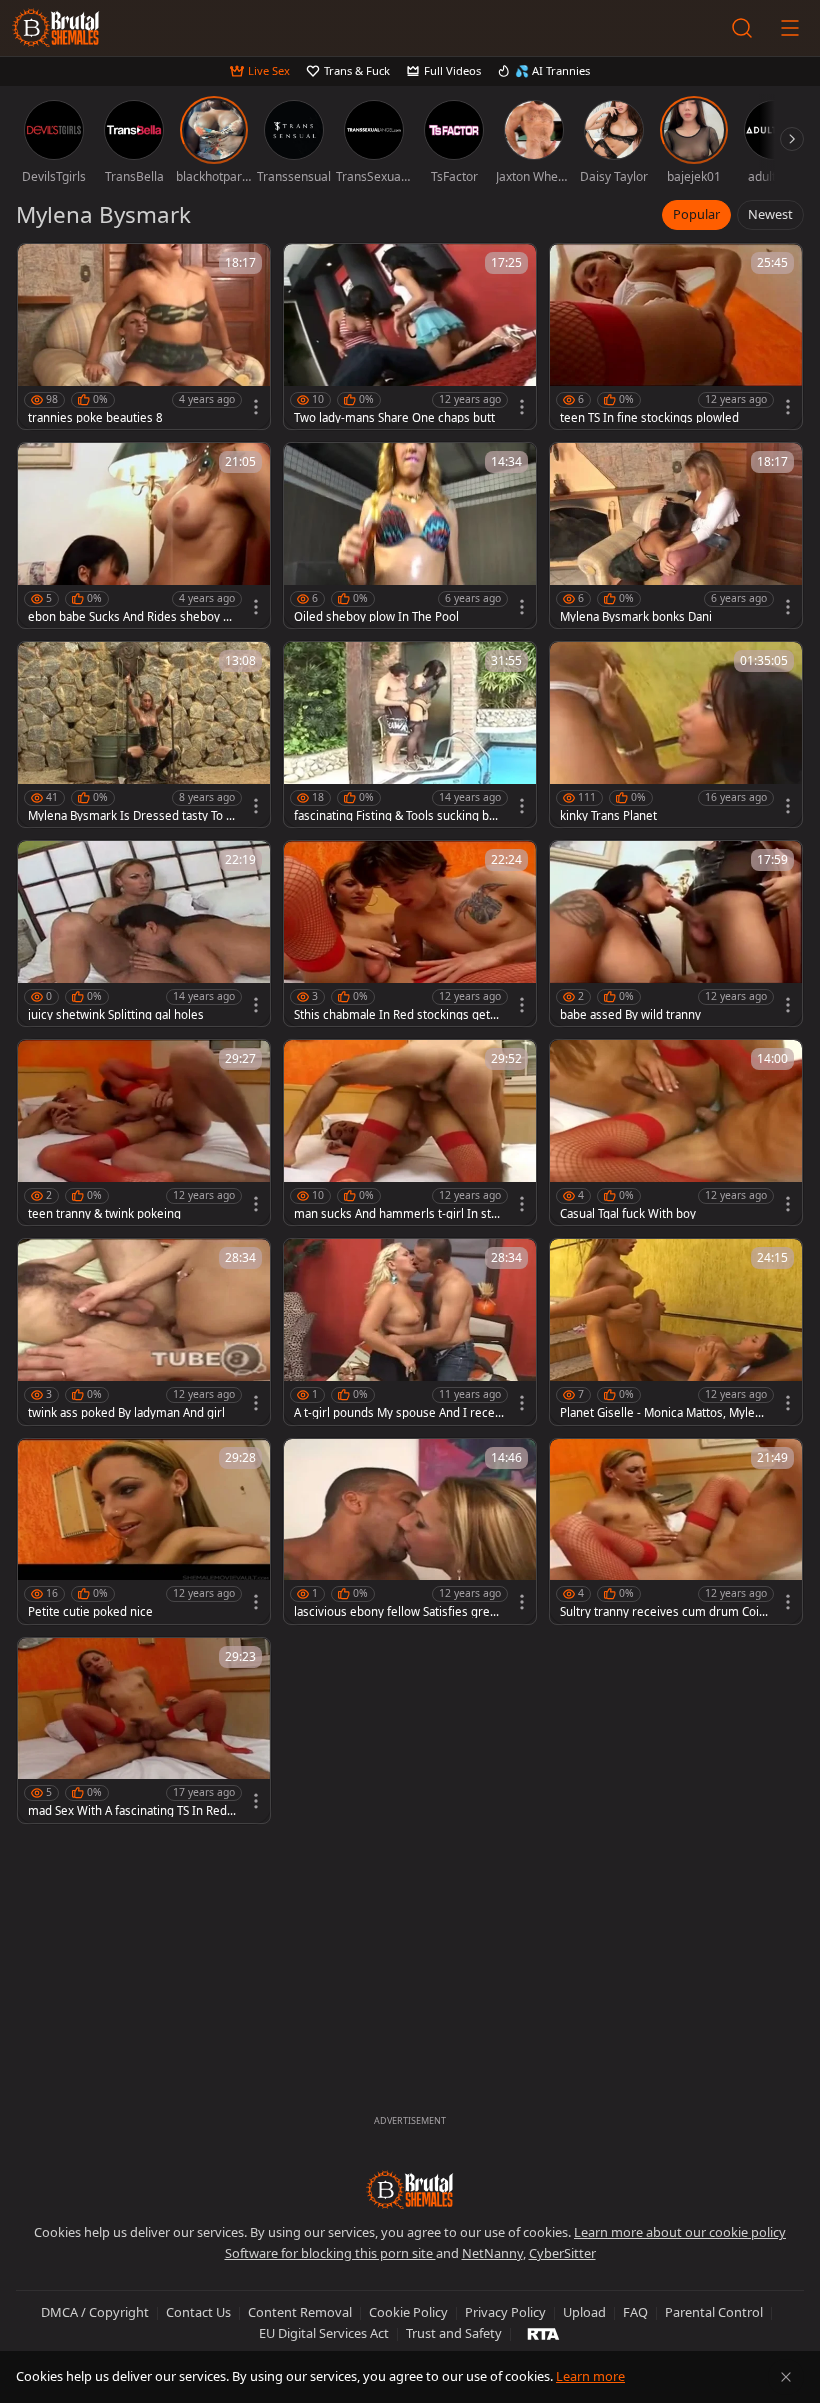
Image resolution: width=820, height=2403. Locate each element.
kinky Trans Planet (608, 816)
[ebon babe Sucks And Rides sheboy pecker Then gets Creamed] (144, 535)
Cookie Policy (408, 2312)
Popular (696, 214)
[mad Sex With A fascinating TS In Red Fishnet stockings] (144, 1730)
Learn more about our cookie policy (680, 2232)
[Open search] (742, 28)
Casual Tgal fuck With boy (628, 1214)
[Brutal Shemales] (56, 28)
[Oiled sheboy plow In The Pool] (410, 535)
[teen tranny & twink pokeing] (144, 1132)
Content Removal (300, 2312)
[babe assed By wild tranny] (676, 933)
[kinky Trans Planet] (676, 734)
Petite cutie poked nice (90, 1612)
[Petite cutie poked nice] (144, 1531)
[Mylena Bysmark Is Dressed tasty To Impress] (144, 734)
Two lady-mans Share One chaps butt (394, 418)
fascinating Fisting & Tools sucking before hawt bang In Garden (397, 816)
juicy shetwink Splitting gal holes (116, 1015)
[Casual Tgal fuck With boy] (676, 1132)
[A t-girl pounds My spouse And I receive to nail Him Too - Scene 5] (410, 1331)
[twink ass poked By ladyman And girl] (144, 1331)
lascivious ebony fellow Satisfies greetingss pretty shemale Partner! (399, 1612)
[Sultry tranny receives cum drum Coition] (676, 1531)
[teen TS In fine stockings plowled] (676, 336)
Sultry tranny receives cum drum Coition (663, 1612)
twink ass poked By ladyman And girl (126, 1413)
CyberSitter (562, 2253)
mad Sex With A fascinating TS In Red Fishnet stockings (132, 1811)
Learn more (590, 2376)
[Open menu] (790, 28)
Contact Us (198, 2312)
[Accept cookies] (786, 2377)
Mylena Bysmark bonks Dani (636, 617)
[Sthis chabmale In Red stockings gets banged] (410, 933)
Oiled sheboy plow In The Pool (376, 617)
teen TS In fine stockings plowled (649, 418)
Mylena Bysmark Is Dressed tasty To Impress (129, 816)
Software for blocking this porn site (330, 2253)
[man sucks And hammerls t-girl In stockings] (410, 1132)
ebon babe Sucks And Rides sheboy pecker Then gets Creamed (132, 617)
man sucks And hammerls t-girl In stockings (399, 1214)
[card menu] (256, 407)
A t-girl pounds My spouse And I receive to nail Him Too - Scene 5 (399, 1413)
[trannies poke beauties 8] (144, 336)
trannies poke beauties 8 (95, 418)
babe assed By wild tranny (630, 1015)
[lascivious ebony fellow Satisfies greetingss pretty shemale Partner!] (410, 1531)
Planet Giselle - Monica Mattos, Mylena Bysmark (664, 1413)
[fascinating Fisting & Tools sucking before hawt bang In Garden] (410, 734)
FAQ (635, 2312)
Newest (770, 214)
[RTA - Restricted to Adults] (543, 2333)
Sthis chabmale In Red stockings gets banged (395, 1015)
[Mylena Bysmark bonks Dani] (676, 535)
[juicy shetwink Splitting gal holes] (144, 933)
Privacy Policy (505, 2312)
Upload (584, 2312)
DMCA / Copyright (95, 2312)
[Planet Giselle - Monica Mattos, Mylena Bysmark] (676, 1331)
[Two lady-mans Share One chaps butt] (410, 336)
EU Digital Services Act (324, 2333)
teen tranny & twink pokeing (104, 1214)
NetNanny (492, 2253)
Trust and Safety (454, 2333)
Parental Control (714, 2312)
